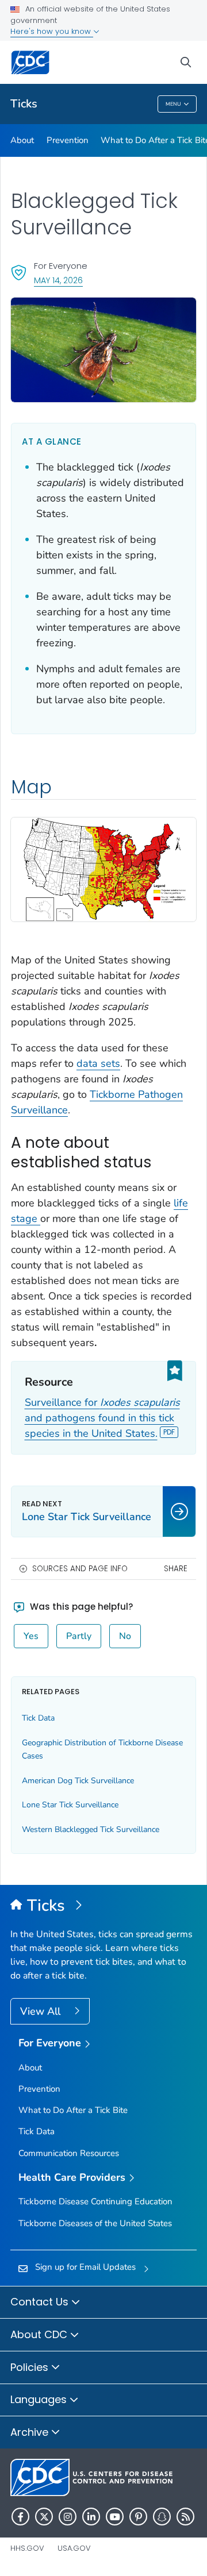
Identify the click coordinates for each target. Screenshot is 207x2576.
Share (176, 1569)
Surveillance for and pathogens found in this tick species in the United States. (102, 1418)
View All (42, 2011)
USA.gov (74, 2548)
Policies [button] (31, 2367)
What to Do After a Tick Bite (73, 2110)
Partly (79, 1636)
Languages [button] (40, 2399)
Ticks (24, 104)
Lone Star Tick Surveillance (70, 1805)
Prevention (68, 140)
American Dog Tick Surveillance (78, 1781)
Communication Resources (69, 2153)
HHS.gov (27, 2548)
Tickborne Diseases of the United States (95, 2223)
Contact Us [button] (41, 2302)
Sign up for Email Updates (85, 2267)
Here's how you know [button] (52, 31)
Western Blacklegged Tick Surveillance (91, 1829)
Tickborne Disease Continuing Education (95, 2201)
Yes (31, 1636)
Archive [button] (31, 2432)
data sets (98, 1063)
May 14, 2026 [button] (58, 280)
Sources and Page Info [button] (80, 1569)
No (125, 1636)
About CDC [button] (40, 2334)
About (22, 140)
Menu (173, 104)
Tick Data (38, 1718)
